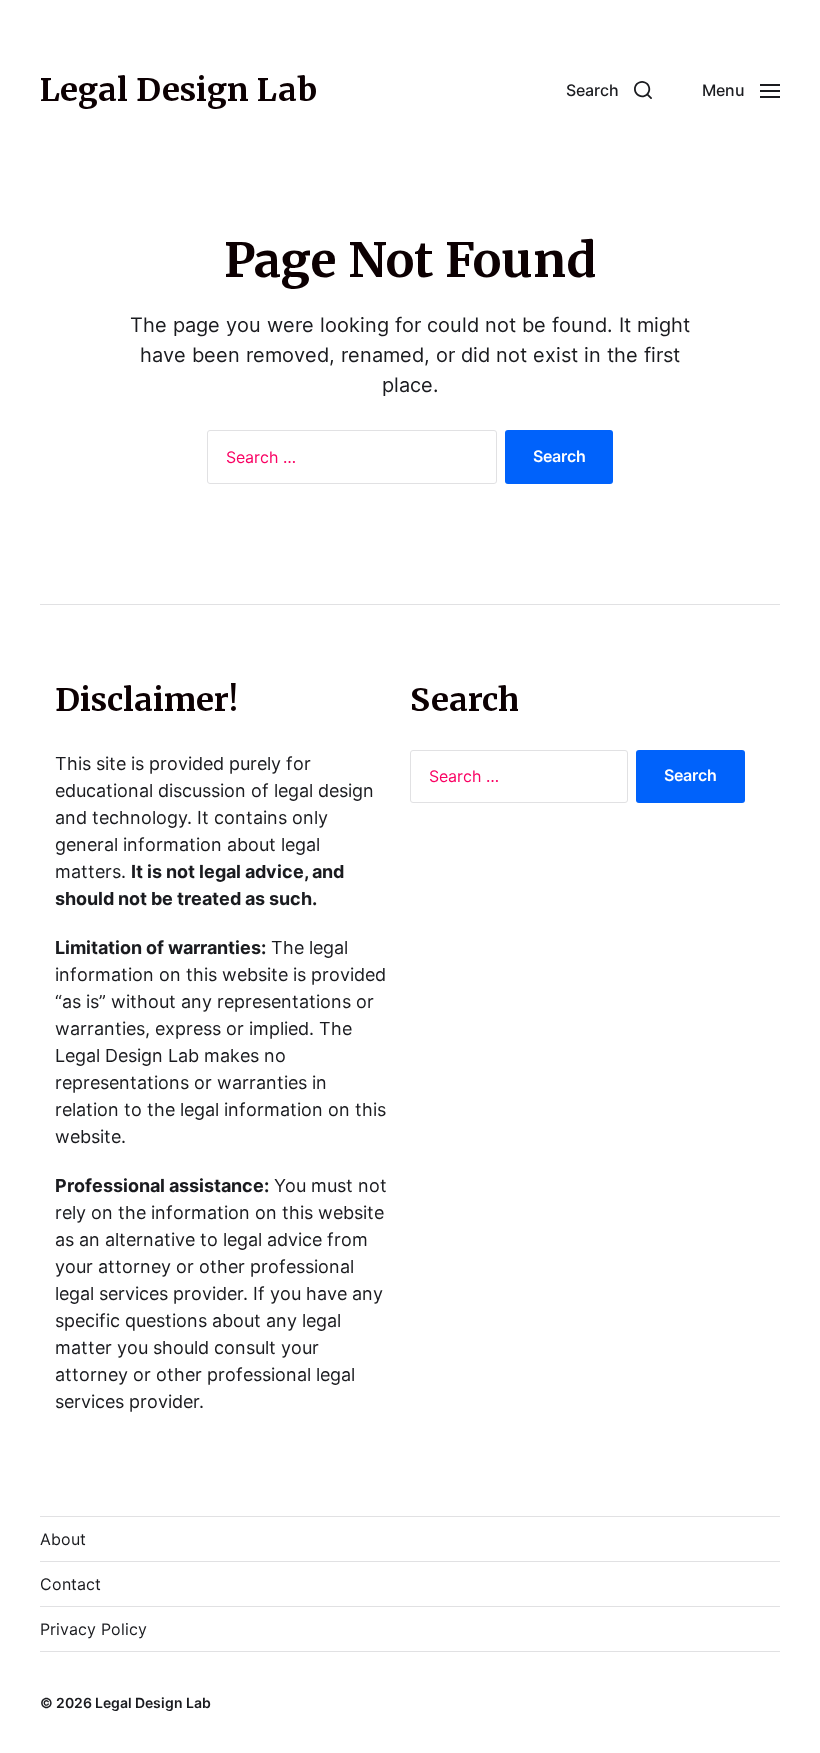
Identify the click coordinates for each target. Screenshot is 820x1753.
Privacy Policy (93, 1629)
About (63, 1539)
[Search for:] (348, 461)
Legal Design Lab (178, 90)
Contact (70, 1584)
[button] (609, 90)
